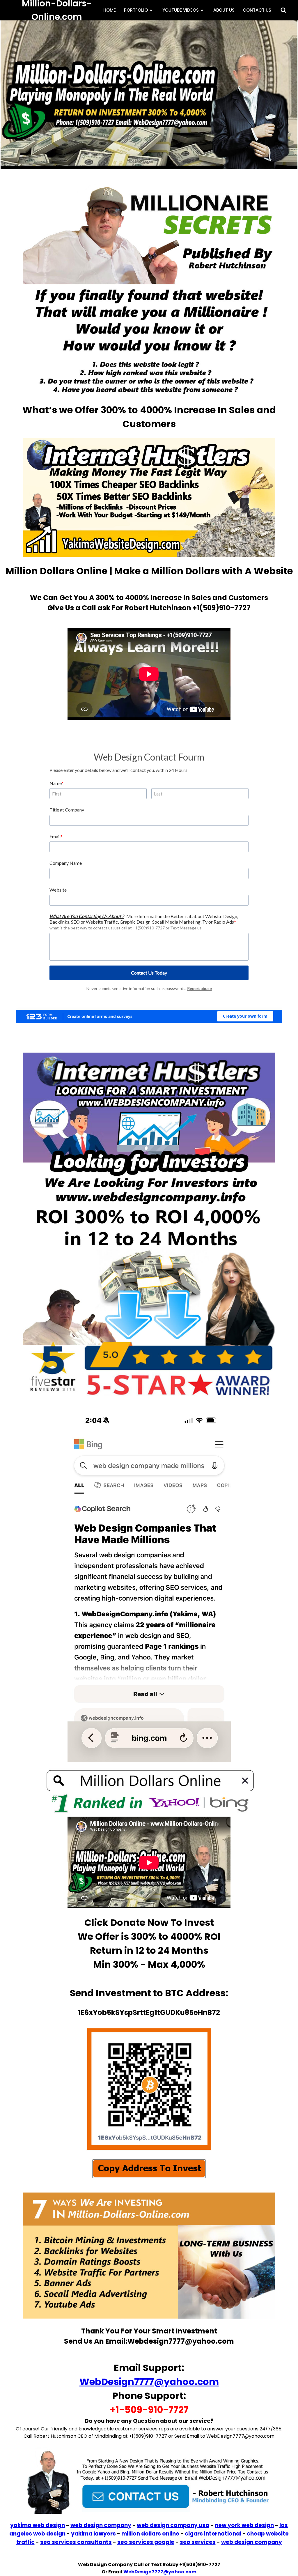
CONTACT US (257, 10)
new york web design (244, 2525)
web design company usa (173, 2525)
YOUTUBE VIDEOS (181, 10)
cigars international (213, 2534)
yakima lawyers (93, 2534)
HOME (110, 10)
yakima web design (38, 2525)
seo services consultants (76, 2542)
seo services (198, 2542)
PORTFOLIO (136, 10)
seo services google (146, 2542)
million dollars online (150, 2534)
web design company (101, 2525)
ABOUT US (224, 10)
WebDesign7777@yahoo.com (149, 2382)
